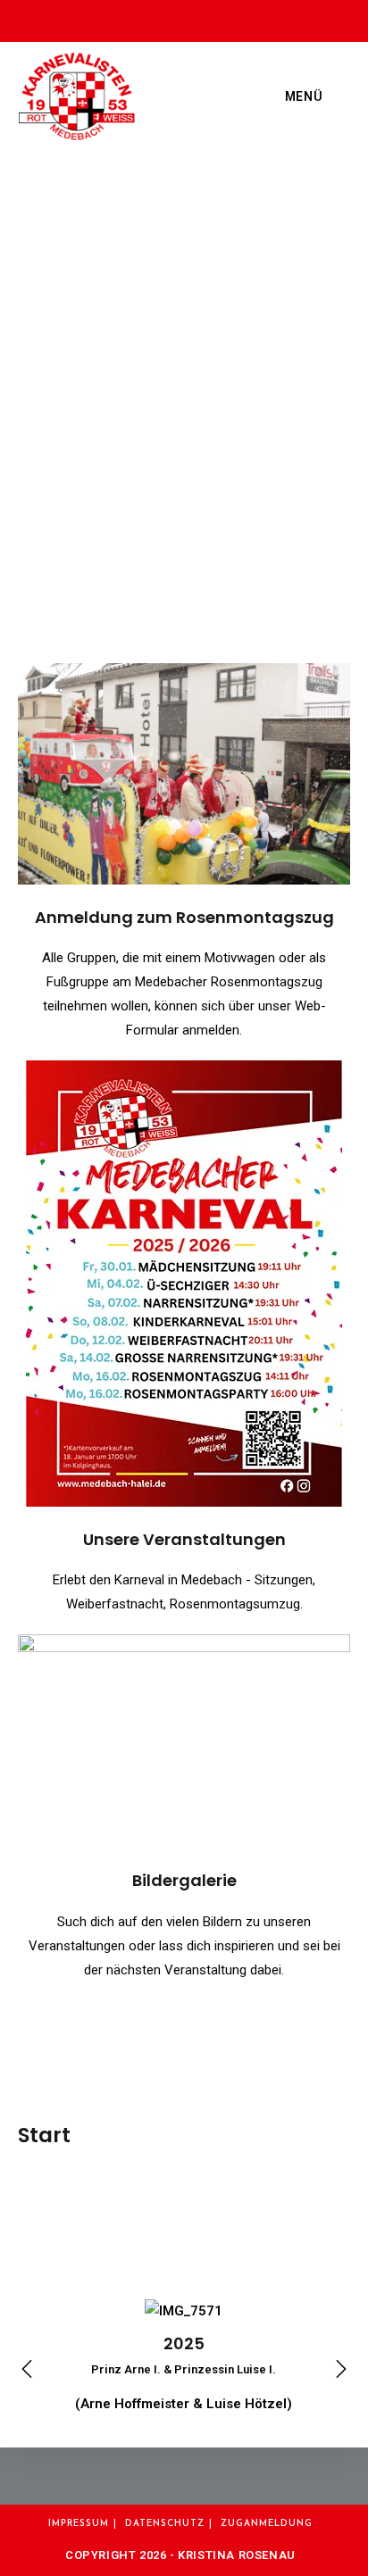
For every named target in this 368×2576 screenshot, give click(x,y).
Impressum (79, 2524)
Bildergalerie (184, 1880)
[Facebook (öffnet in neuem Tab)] (154, 18)
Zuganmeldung (267, 2524)
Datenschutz (165, 2524)
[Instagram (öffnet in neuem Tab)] (189, 18)
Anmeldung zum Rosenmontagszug (184, 917)
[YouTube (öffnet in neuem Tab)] (220, 18)
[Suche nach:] (338, 96)
